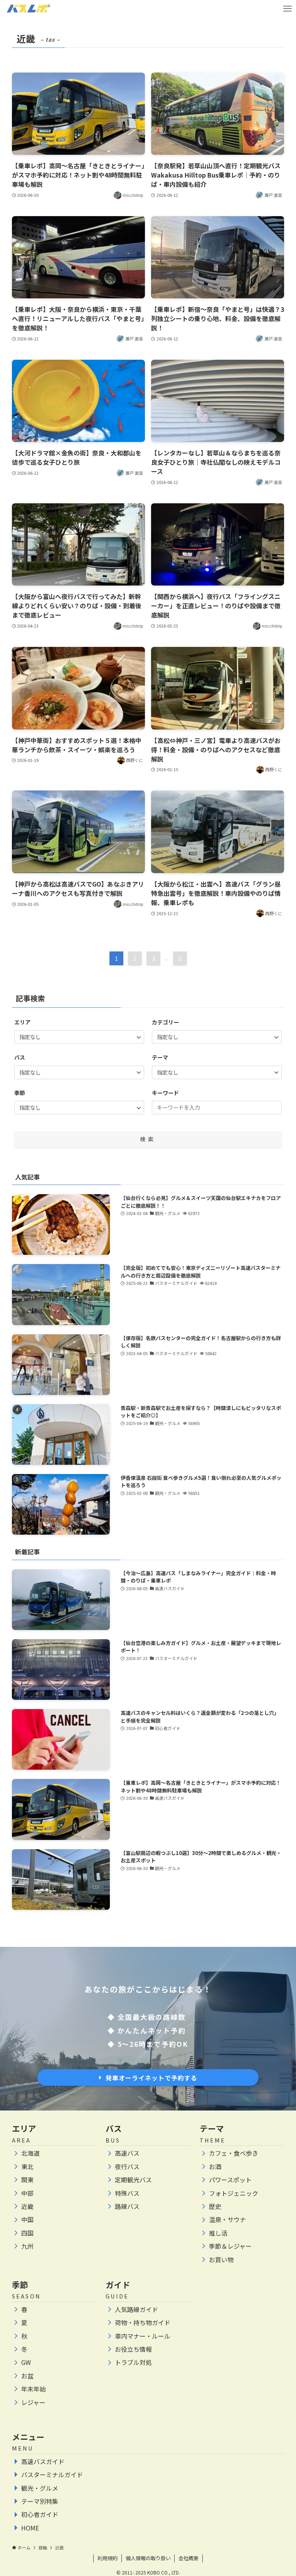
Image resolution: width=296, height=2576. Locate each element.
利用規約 (108, 2558)
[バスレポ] (28, 9)
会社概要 (188, 2558)
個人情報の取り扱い (148, 2558)
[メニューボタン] (287, 9)
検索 (148, 1139)
